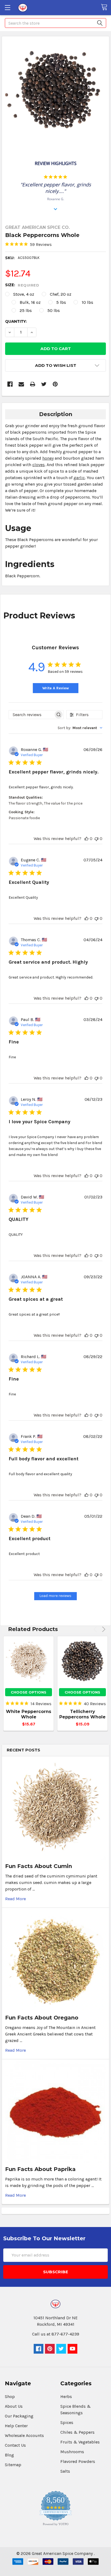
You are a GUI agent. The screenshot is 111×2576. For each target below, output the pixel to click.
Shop (10, 2397)
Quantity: (16, 321)
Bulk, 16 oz (30, 302)
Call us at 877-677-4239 (56, 2334)
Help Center (16, 2426)
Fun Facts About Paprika (40, 2169)
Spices (67, 2422)
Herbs (66, 2397)
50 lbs (54, 310)
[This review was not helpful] (96, 839)
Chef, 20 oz (61, 294)
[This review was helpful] (86, 839)
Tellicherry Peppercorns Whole (82, 1714)
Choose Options (29, 1692)
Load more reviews (55, 1596)
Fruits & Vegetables (80, 2442)
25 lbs (26, 310)
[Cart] (106, 7)
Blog (9, 2455)
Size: (22, 285)
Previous (96, 1629)
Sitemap (13, 2465)
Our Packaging (19, 2416)
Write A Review (56, 688)
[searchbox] (31, 715)
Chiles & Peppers (77, 2432)
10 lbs (87, 302)
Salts (65, 2471)
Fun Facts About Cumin (39, 1866)
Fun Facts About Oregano (42, 2018)
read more (15, 1899)
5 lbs (61, 302)
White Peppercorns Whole (29, 1714)
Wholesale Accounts (24, 2435)
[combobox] (80, 728)
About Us (14, 2406)
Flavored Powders (78, 2461)
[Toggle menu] (7, 7)
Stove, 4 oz (24, 294)
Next (103, 1629)
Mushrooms (72, 2452)
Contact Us (15, 2445)
